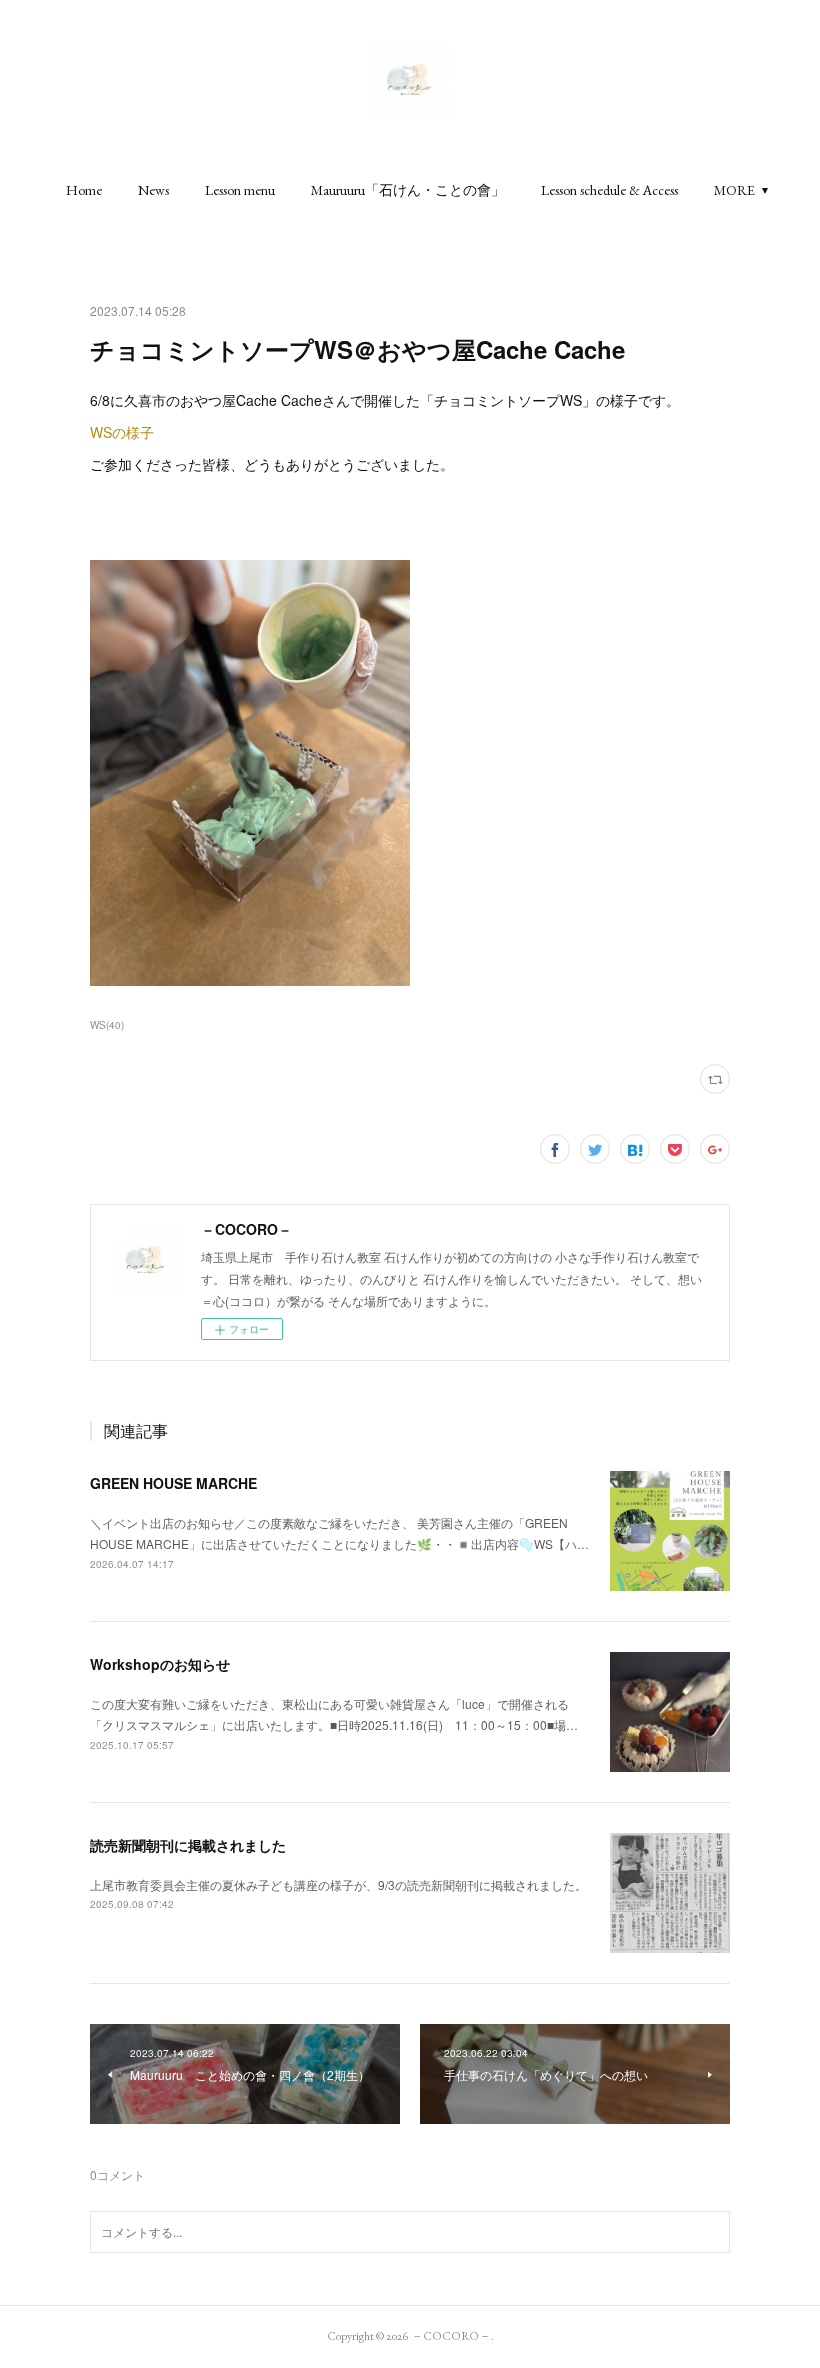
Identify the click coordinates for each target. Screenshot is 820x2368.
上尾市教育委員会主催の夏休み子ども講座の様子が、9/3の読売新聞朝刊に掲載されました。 (338, 1884)
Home (84, 190)
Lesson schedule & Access (609, 190)
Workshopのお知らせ (160, 1664)
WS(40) (107, 1025)
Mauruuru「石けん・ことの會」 (408, 190)
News (153, 190)
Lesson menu (240, 190)
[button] (84, 190)
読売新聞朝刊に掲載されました (188, 1845)
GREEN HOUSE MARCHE (173, 1483)
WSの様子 (122, 432)
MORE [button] (734, 190)
